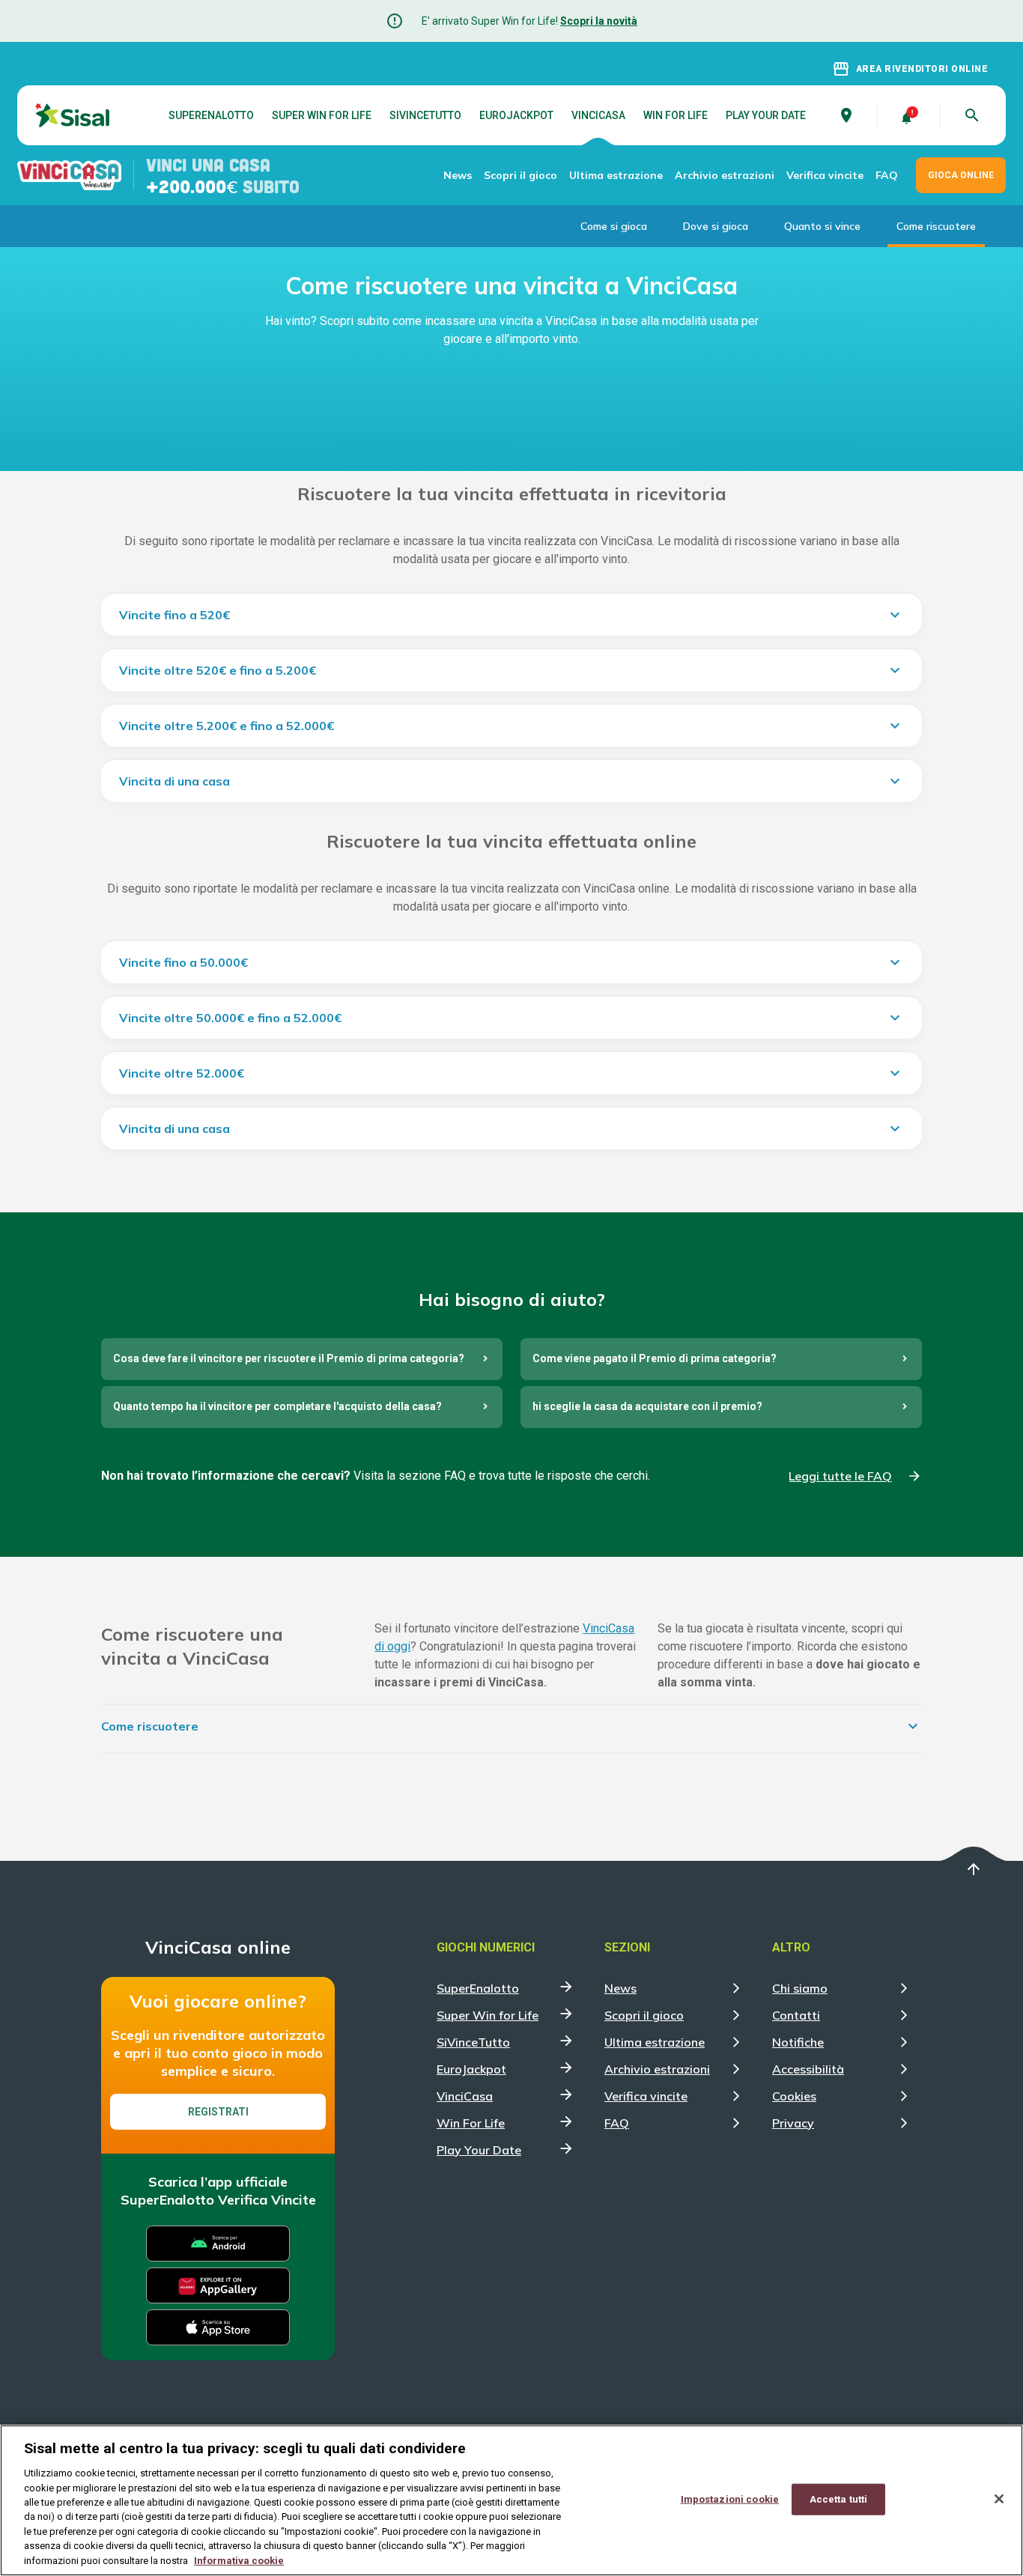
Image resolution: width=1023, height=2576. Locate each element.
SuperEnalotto (211, 115)
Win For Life (676, 115)
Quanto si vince (822, 226)
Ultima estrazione (616, 175)
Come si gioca (614, 226)
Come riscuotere (936, 226)
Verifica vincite (825, 175)
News (458, 175)
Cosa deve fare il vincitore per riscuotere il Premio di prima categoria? (289, 1358)
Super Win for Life (322, 115)
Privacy (793, 2123)
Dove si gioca (716, 226)
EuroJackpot (516, 115)
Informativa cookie (239, 2561)
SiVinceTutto (425, 115)
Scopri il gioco (520, 175)
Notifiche (798, 2042)
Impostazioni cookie (730, 2499)
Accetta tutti (839, 2499)
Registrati (218, 2112)
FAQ (887, 175)
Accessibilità (808, 2069)
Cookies (794, 2096)
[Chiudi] (999, 2499)
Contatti (796, 2015)
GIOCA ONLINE (961, 175)
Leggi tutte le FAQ (840, 1476)
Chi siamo (800, 1988)
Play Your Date (766, 115)
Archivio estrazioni (725, 175)
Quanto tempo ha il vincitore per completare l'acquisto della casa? (277, 1406)
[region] (511, 2500)
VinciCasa (598, 115)
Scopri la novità (599, 21)
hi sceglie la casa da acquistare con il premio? (647, 1406)
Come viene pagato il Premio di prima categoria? (655, 1358)
